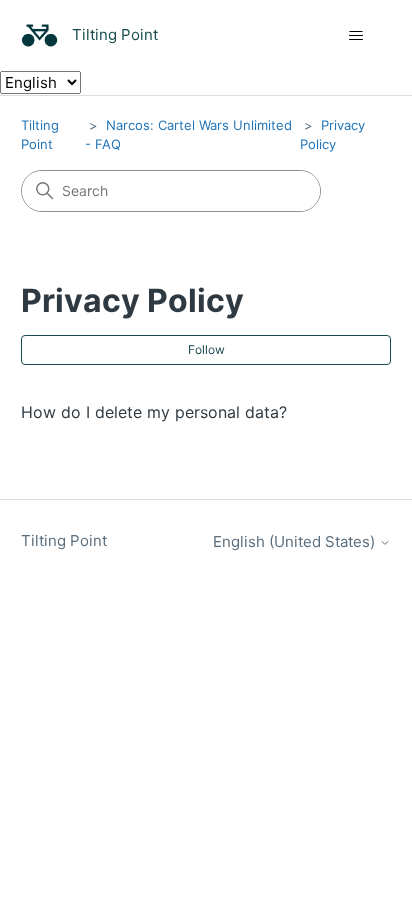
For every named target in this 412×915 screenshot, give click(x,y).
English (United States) (296, 541)
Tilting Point (64, 540)
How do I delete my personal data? (154, 412)
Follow (206, 349)
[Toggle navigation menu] (355, 36)
